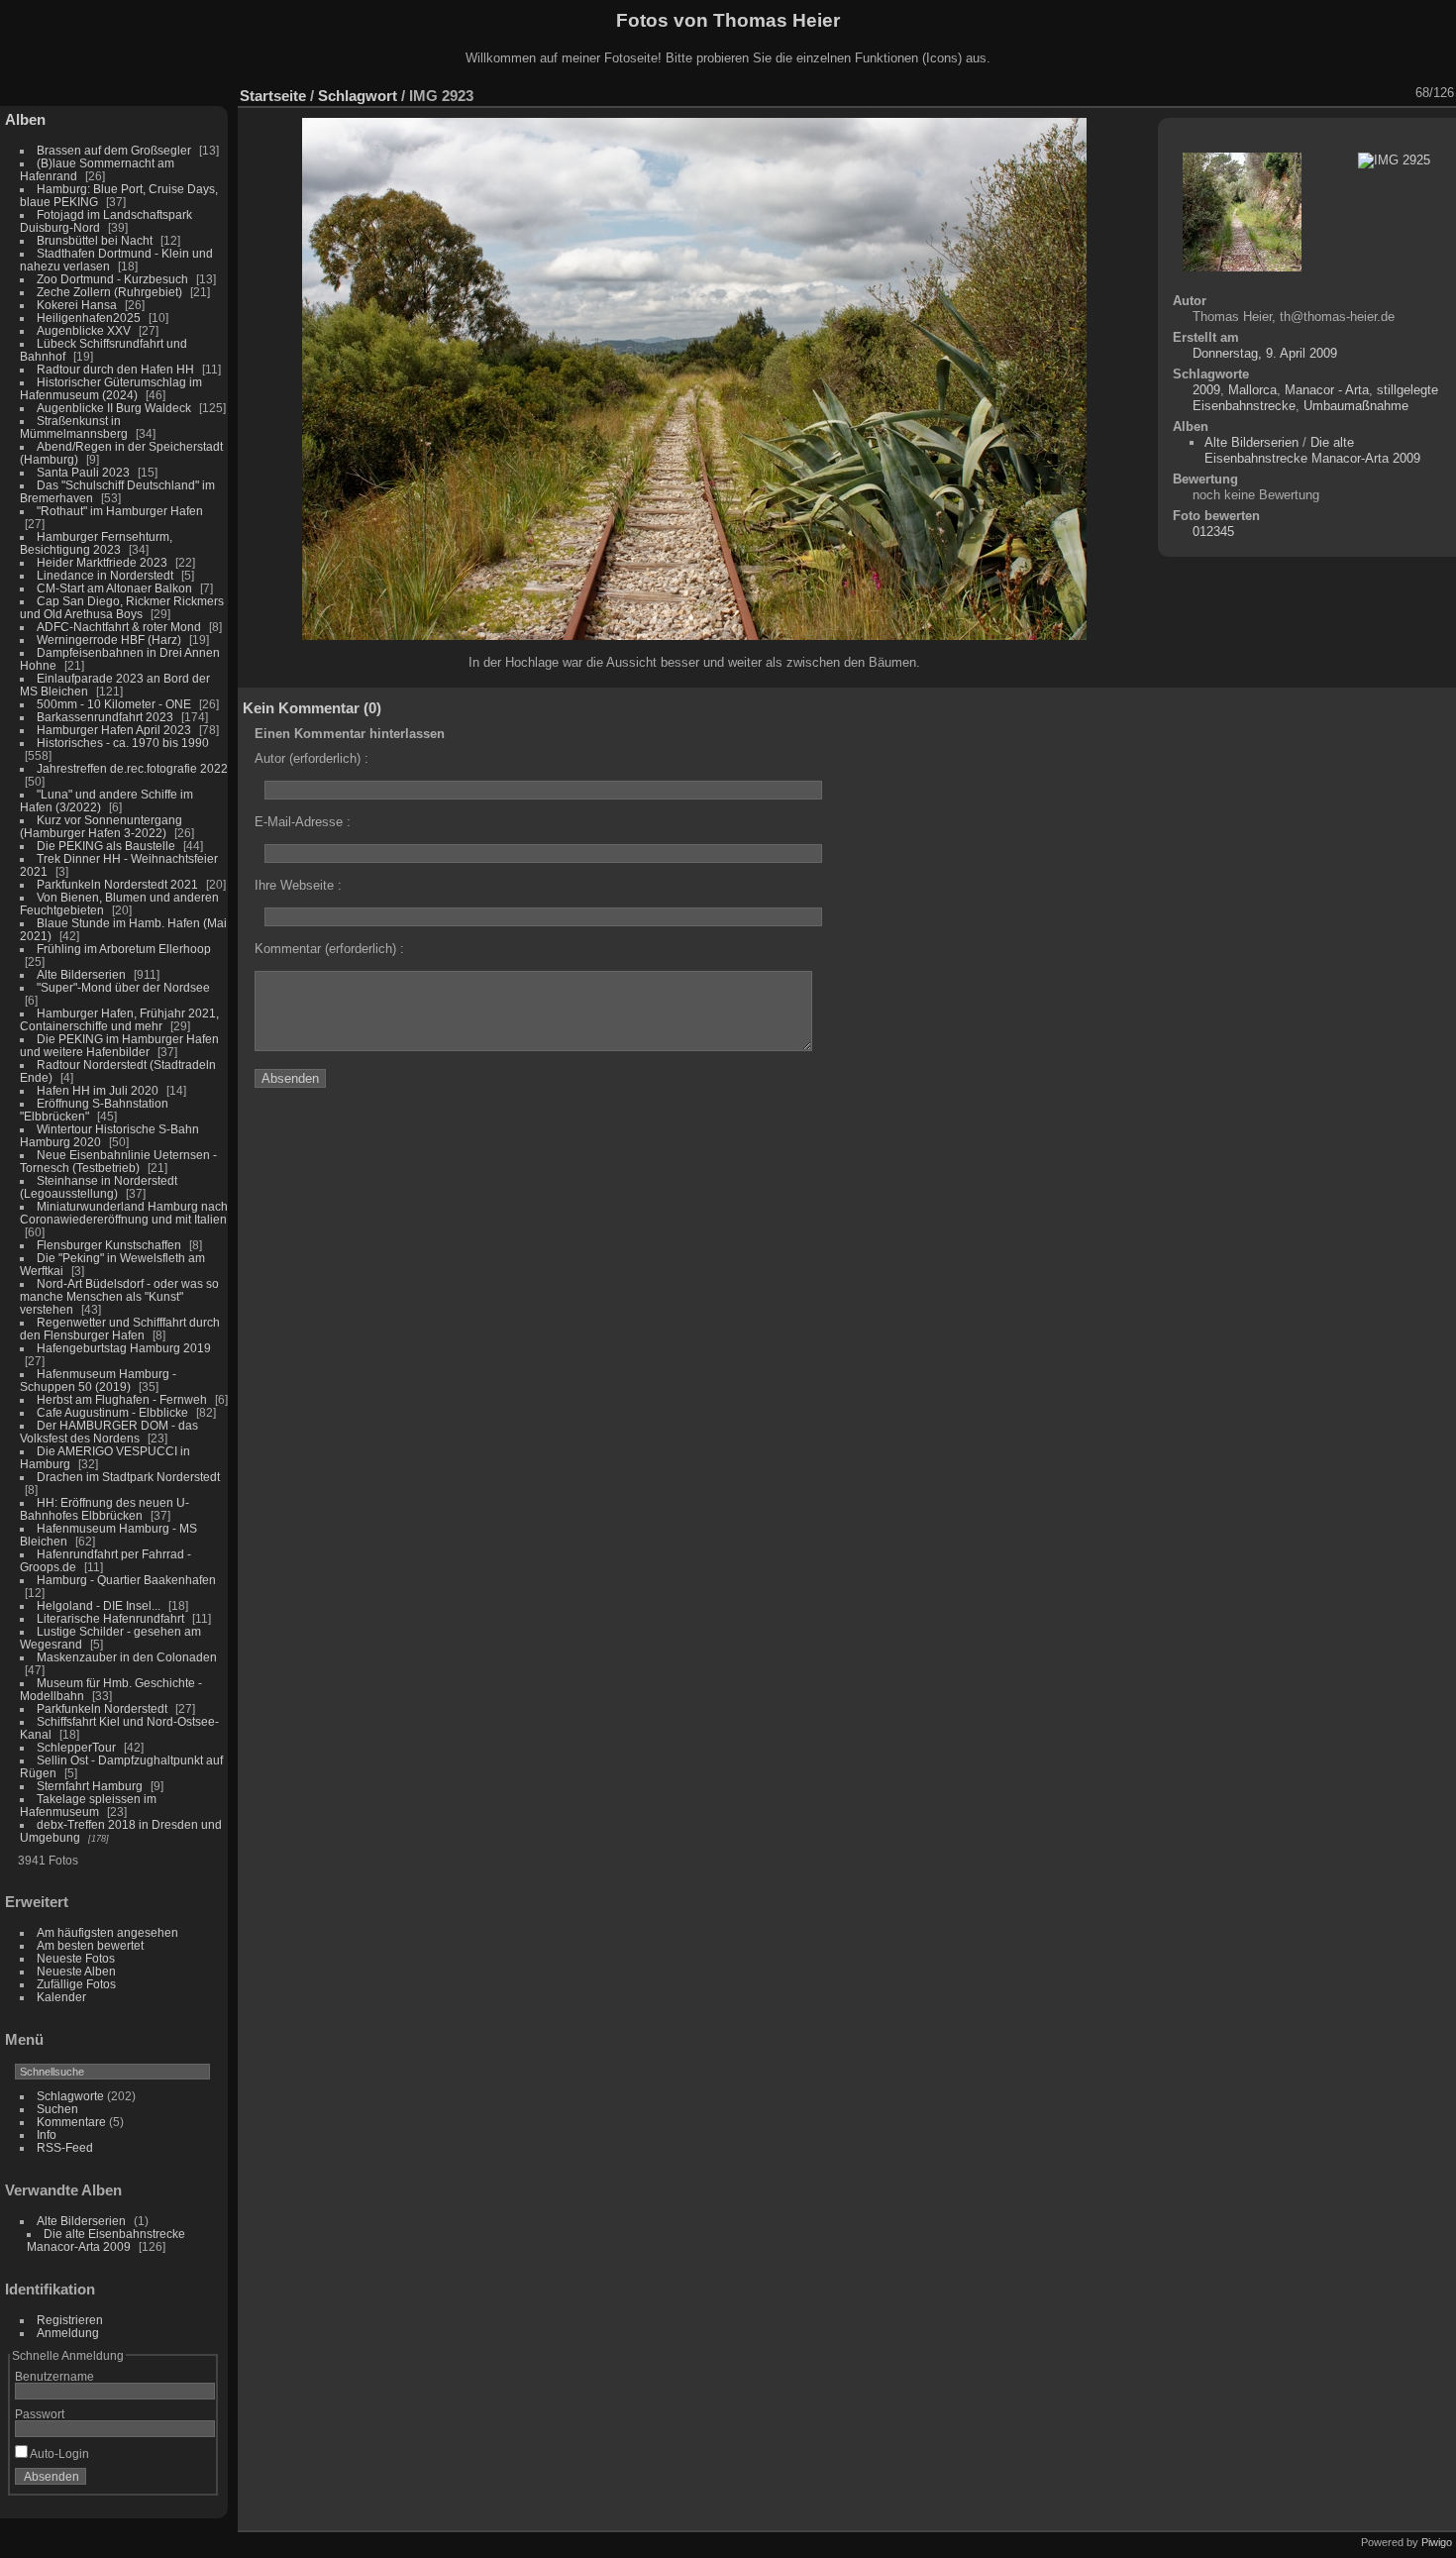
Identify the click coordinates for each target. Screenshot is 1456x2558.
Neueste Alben (76, 1971)
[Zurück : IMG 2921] (1376, 93)
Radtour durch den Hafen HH (115, 369)
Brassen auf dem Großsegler (114, 150)
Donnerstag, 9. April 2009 (1265, 353)
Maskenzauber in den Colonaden (127, 1657)
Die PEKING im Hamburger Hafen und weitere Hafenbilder (119, 1045)
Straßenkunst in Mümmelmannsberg (74, 427)
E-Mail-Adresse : (303, 822)
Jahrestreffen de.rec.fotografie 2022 (132, 768)
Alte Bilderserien (81, 974)
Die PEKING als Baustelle (106, 846)
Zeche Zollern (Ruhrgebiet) (109, 292)
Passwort (40, 2414)
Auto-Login (58, 2453)
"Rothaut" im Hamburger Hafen (120, 511)
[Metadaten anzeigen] (1299, 93)
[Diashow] (1273, 93)
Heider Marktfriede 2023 (102, 562)
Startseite (273, 96)
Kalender (61, 1997)
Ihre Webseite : (298, 885)
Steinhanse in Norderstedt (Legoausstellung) (99, 1187)
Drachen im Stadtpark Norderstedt (128, 1477)
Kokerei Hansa (77, 305)
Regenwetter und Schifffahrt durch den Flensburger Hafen (120, 1329)
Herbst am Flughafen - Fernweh (123, 1399)
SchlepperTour (76, 1747)
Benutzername (54, 2376)
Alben (25, 119)
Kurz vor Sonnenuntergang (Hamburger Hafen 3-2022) (101, 826)
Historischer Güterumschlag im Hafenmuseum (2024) (111, 388)
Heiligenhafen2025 (89, 318)
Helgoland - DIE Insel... (99, 1605)
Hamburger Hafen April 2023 (114, 730)
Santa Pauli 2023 (83, 472)
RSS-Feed (65, 2147)
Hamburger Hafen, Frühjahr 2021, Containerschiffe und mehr (119, 1019)
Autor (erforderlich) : (312, 758)
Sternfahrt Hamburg (90, 1786)
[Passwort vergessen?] (196, 2481)
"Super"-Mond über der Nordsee (123, 987)
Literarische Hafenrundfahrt (110, 1618)
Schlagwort (358, 96)
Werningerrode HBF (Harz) (109, 639)
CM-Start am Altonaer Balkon (114, 588)
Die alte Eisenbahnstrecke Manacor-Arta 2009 (106, 2240)
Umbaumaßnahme (1356, 406)
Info (47, 2134)
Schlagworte (70, 2096)
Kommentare (71, 2122)
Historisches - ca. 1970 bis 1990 (123, 743)
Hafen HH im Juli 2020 (98, 1090)
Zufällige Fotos (76, 1984)
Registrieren (70, 2320)
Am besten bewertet (90, 1945)
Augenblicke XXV (84, 330)
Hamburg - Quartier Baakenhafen (126, 1580)
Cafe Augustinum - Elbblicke (112, 1412)
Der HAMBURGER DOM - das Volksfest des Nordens (109, 1432)
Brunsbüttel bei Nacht (95, 240)
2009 (1206, 390)
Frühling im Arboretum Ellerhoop (124, 949)
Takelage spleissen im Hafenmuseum (88, 1805)
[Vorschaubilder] (1350, 93)
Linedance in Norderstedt (105, 575)
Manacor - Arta (1327, 390)
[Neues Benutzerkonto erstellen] (170, 2481)
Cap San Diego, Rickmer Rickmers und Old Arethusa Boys (122, 607)
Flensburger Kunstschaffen (109, 1245)
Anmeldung (68, 2333)
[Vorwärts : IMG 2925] (1402, 93)
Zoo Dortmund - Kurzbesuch (112, 279)
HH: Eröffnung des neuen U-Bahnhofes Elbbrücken (104, 1509)
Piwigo (1437, 2542)
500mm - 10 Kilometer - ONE (114, 704)
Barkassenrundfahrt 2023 (105, 717)
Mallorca (1252, 390)
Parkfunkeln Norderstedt (102, 1708)
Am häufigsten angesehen (107, 1932)
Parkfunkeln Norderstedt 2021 (117, 884)
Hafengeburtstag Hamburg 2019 (124, 1348)
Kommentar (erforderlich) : (329, 949)
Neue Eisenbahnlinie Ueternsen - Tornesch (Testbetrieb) (118, 1161)
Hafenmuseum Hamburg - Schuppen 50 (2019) (98, 1380)
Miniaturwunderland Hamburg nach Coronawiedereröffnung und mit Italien (124, 1213)
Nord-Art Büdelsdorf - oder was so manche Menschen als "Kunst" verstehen (119, 1296)
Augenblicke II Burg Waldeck (114, 408)
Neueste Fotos (76, 1958)
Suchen (57, 2109)
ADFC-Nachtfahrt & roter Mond (119, 627)
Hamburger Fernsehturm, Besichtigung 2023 (96, 543)
